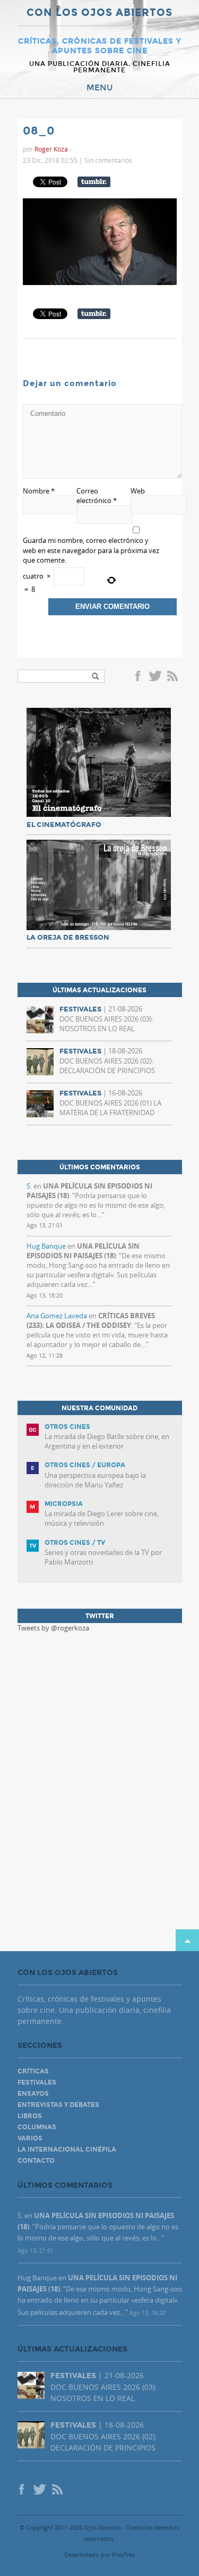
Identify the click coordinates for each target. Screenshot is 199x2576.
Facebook (140, 677)
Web (138, 491)
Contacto (36, 2161)
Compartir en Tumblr (94, 182)
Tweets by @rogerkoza (53, 1628)
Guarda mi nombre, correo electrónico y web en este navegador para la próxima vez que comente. (91, 550)
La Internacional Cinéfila (67, 2150)
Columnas (37, 2127)
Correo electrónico (97, 496)
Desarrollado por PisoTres (99, 2554)
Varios (30, 2138)
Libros (30, 2116)
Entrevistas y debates (58, 2105)
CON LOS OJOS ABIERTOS (99, 13)
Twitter (155, 677)
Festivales (37, 2082)
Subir (187, 1940)
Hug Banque (46, 1246)
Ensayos (33, 2094)
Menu (100, 88)
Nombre (39, 491)
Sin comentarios (108, 160)
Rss (174, 677)
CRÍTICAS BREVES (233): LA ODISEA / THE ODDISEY (91, 1320)
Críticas (33, 2071)
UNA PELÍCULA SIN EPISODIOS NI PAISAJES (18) (83, 1251)
